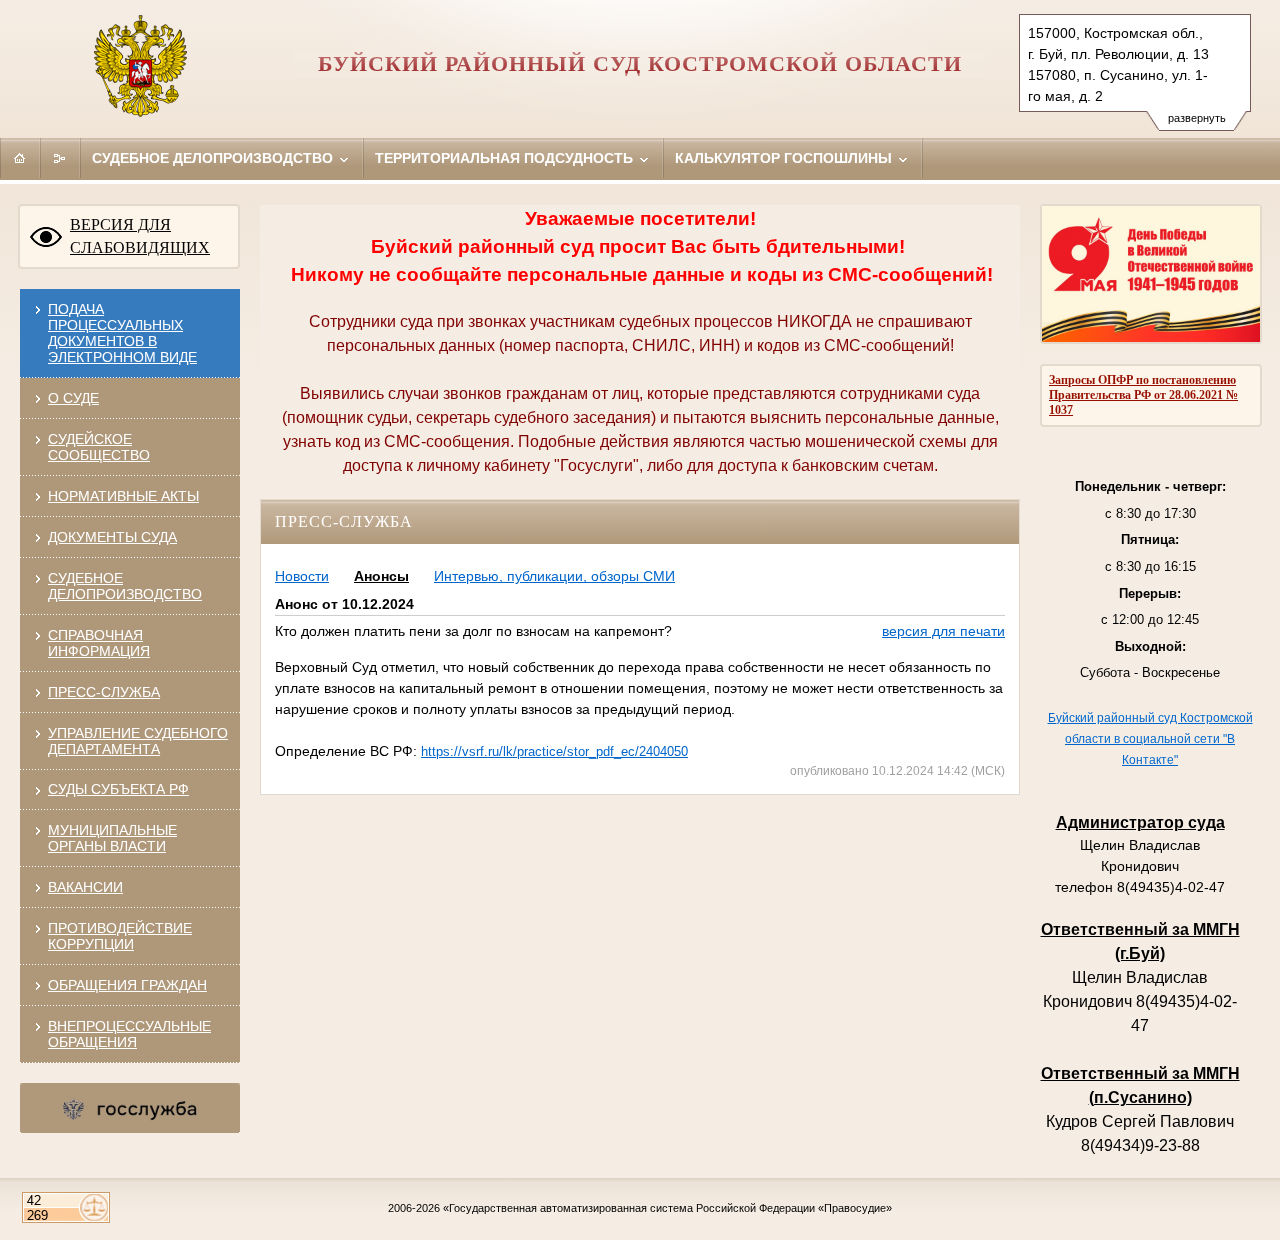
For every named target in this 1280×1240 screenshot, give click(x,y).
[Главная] (20, 158)
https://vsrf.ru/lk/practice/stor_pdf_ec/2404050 (554, 751)
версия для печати (943, 631)
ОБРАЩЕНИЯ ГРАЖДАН (127, 985)
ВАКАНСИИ (85, 887)
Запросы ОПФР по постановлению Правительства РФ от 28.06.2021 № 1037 (1143, 395)
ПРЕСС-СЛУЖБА (104, 692)
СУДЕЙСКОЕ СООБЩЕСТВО (99, 447)
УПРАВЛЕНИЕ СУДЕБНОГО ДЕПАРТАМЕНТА (138, 741)
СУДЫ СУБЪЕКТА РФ (118, 789)
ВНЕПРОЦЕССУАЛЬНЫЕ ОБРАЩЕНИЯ (129, 1034)
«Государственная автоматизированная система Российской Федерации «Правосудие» (667, 1208)
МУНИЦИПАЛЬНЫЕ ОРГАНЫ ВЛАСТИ (112, 838)
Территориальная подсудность (506, 158)
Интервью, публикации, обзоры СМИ (554, 576)
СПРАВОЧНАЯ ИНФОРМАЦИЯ (99, 643)
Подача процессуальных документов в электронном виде (122, 333)
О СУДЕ (73, 398)
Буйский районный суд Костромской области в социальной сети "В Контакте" (1150, 739)
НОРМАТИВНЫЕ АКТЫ (123, 496)
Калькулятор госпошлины (785, 158)
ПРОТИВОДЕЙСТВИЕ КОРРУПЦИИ (120, 936)
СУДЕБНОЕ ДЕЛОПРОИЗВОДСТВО (125, 586)
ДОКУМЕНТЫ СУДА (112, 537)
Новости (302, 576)
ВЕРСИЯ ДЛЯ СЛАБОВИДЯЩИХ (140, 236)
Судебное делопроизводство (214, 158)
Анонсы (381, 576)
